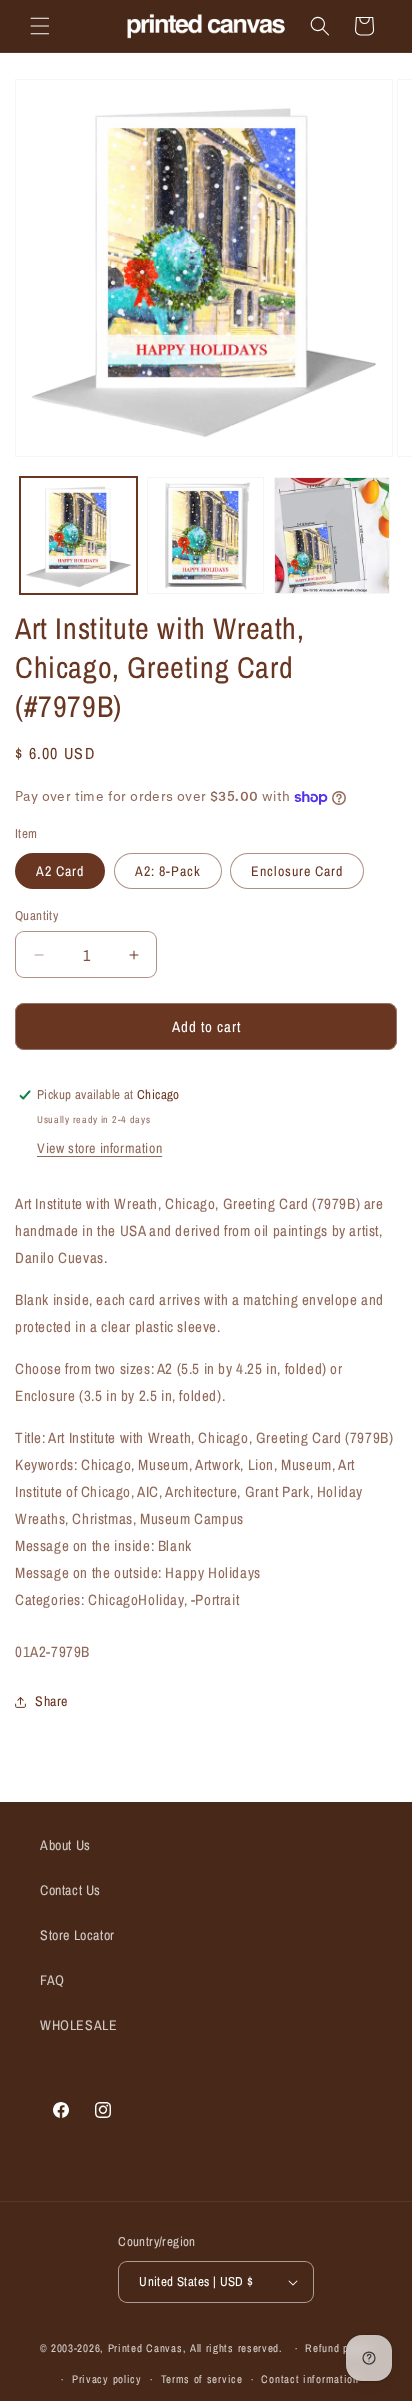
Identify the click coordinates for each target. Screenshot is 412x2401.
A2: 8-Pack (168, 871)
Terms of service (202, 2379)
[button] (40, 26)
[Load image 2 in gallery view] (205, 535)
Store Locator (77, 1935)
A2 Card (60, 871)
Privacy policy (107, 2379)
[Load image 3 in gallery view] (332, 535)
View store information (99, 1148)
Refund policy (338, 2348)
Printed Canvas (145, 2348)
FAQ (52, 1980)
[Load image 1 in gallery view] (78, 535)
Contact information (309, 2379)
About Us (65, 1845)
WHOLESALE (78, 2025)
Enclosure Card (297, 871)
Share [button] (51, 1701)
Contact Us (70, 1890)
